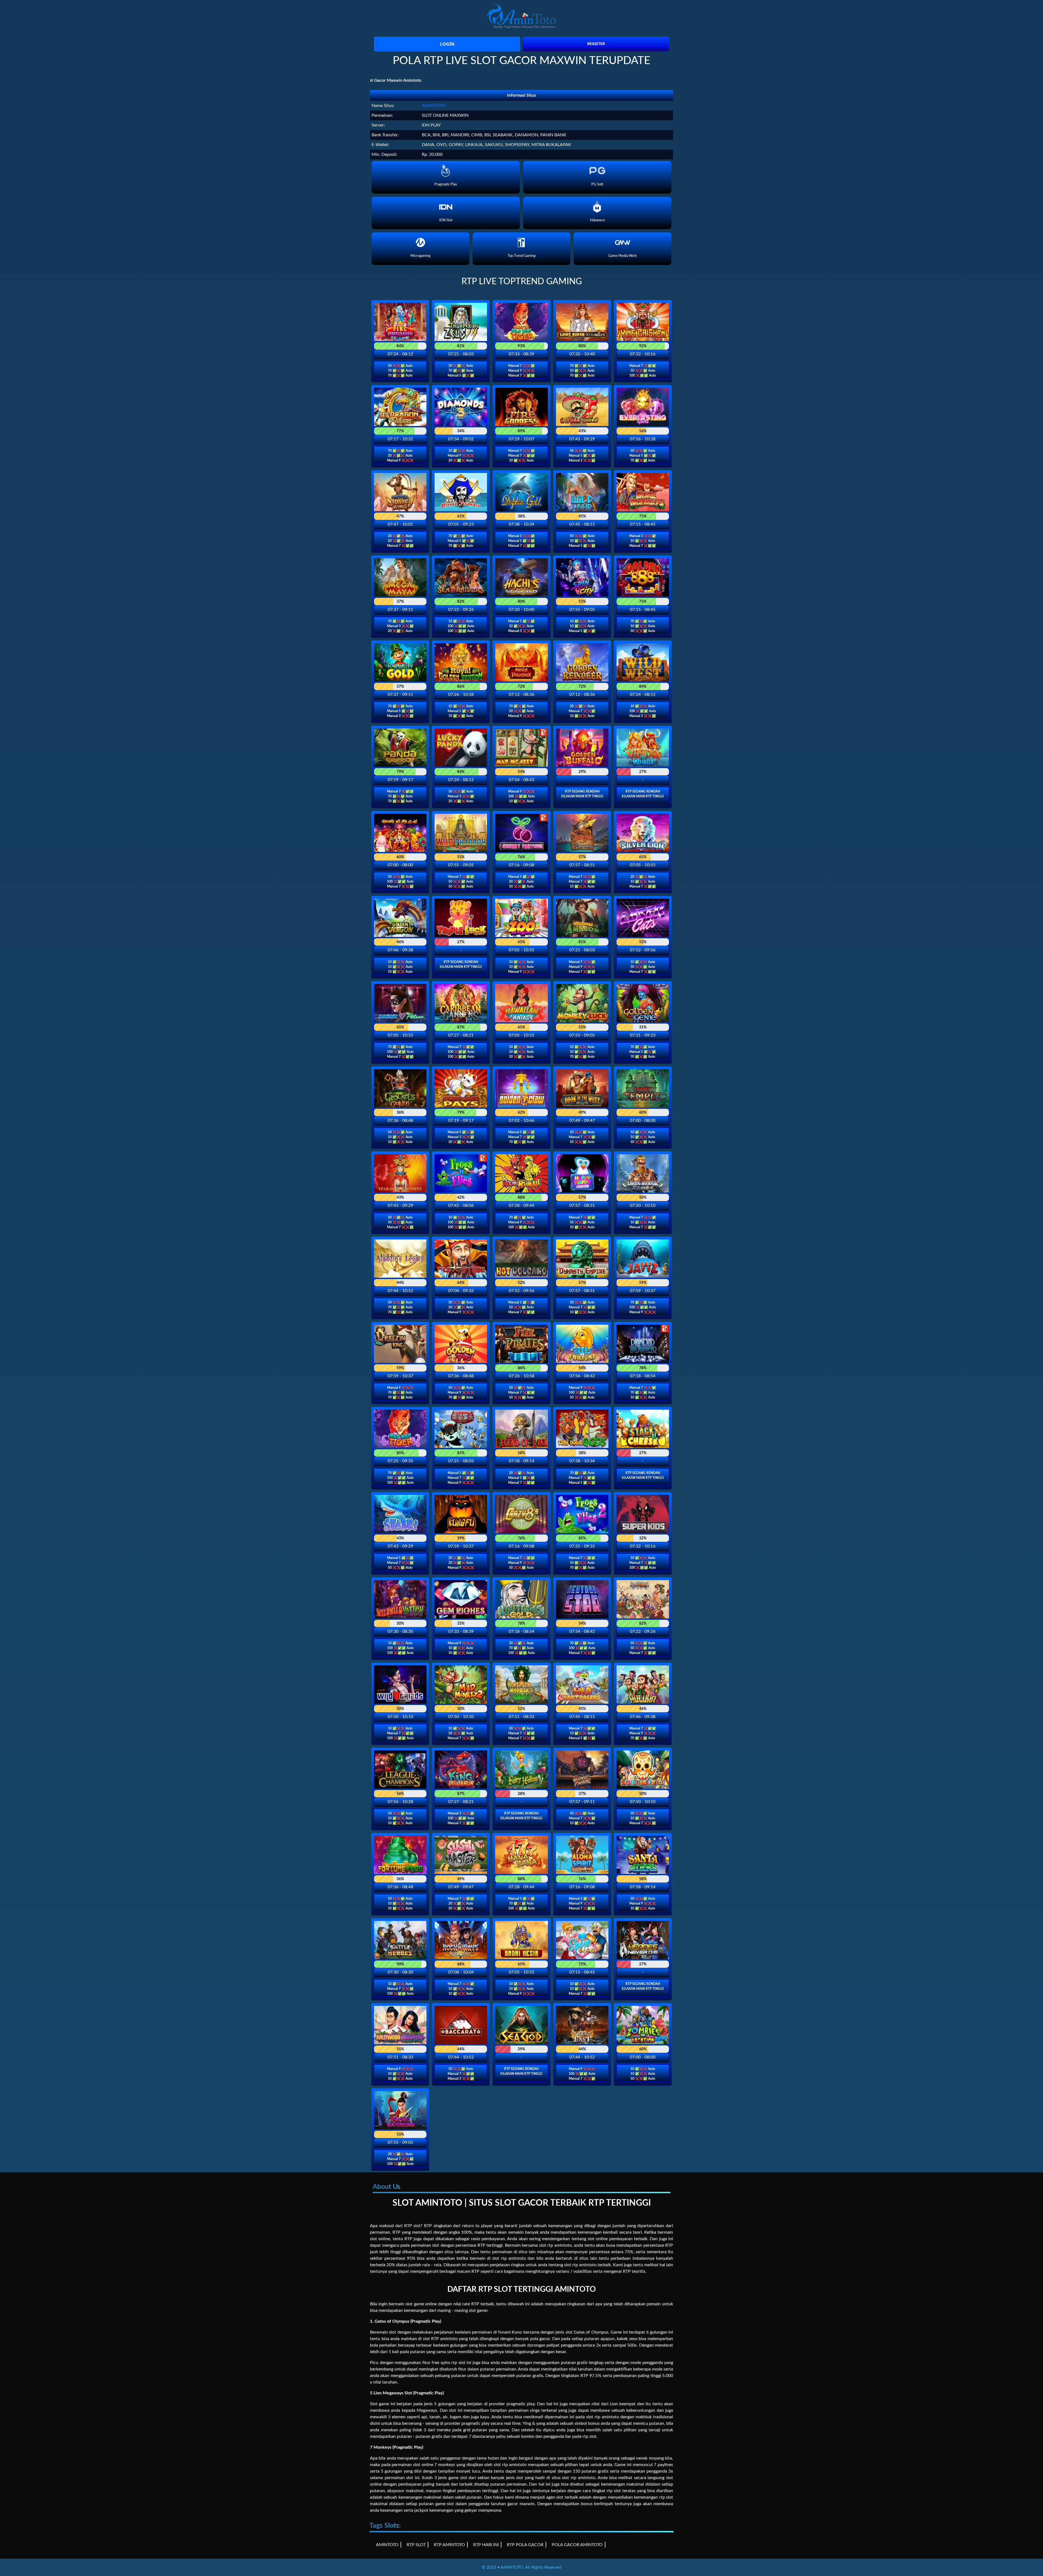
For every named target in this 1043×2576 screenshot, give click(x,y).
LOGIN (447, 44)
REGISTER (596, 44)
